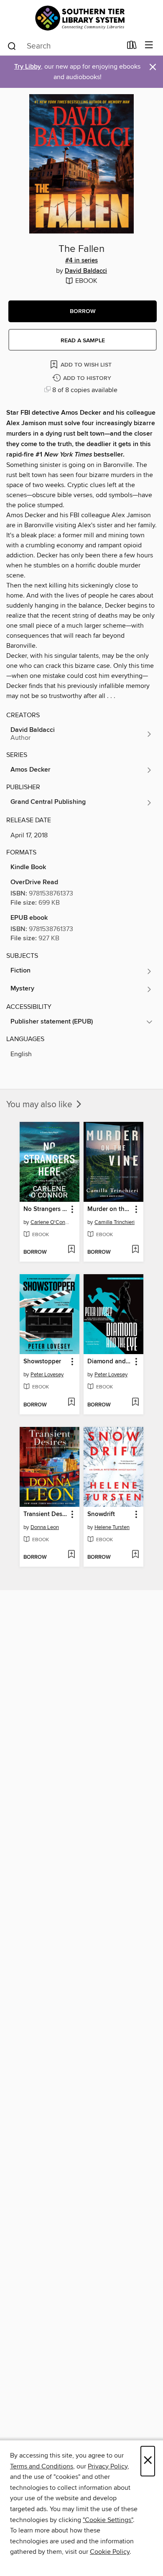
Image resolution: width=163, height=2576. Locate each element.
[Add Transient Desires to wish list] (71, 1555)
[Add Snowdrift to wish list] (135, 1555)
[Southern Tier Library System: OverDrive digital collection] (81, 18)
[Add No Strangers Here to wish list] (71, 1250)
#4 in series (81, 261)
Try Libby (28, 67)
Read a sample (83, 341)
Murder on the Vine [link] (110, 1209)
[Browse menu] (149, 45)
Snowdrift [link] (101, 1514)
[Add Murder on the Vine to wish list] (135, 1250)
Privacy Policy (108, 2466)
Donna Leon (45, 1527)
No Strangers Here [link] (46, 1209)
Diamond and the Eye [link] (110, 1362)
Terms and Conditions (42, 2466)
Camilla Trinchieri (115, 1222)
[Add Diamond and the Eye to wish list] (135, 1403)
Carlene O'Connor (51, 1222)
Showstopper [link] (42, 1362)
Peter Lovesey (47, 1375)
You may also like (40, 1105)
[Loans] (132, 47)
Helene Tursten (112, 1527)
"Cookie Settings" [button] (108, 2520)
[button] (83, 311)
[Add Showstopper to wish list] (71, 1403)
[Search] (12, 46)
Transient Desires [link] (46, 1514)
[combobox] (64, 46)
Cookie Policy (110, 2552)
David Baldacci (86, 271)
